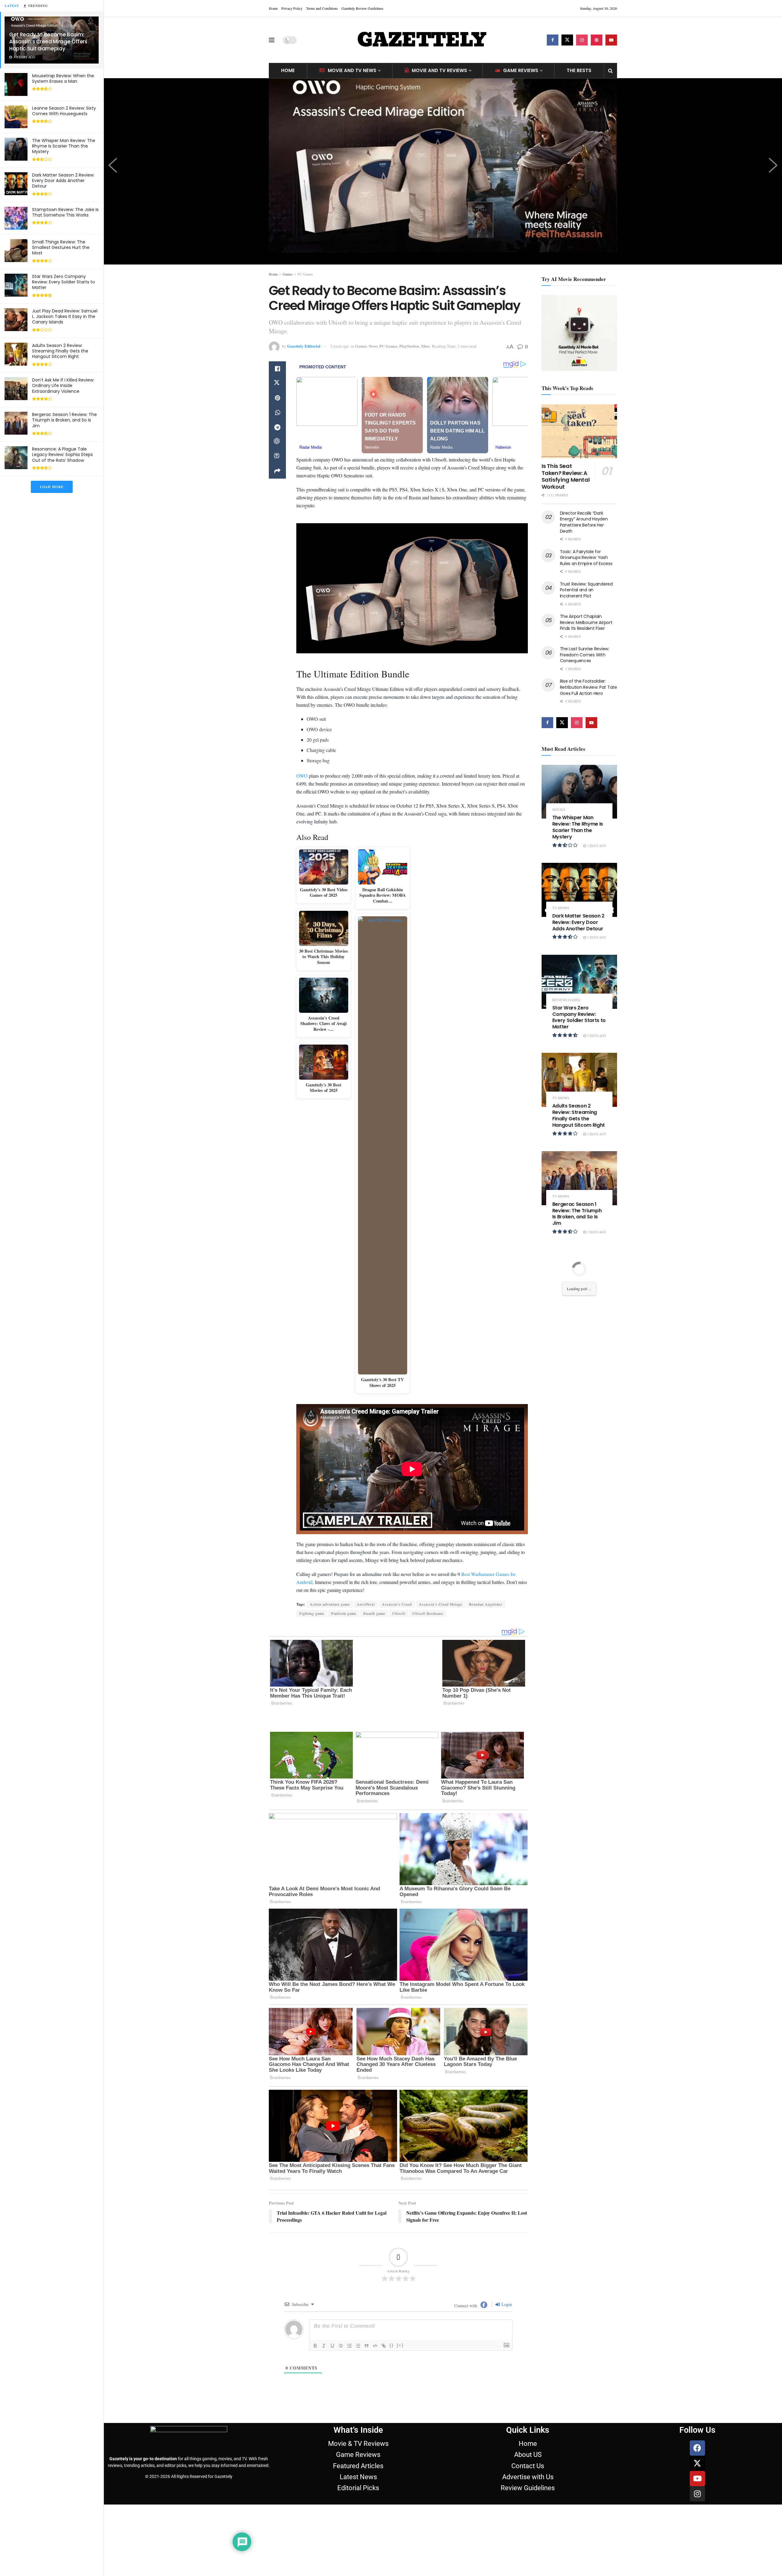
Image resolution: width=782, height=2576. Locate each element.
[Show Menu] (272, 40)
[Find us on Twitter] (567, 40)
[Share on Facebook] (277, 369)
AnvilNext (366, 1604)
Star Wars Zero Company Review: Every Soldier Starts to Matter (64, 282)
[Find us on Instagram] (582, 40)
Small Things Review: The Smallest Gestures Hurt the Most (61, 247)
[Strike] (341, 2328)
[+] (400, 2328)
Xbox (426, 346)
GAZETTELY (422, 40)
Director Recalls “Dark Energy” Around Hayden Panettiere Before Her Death (584, 522)
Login (506, 2287)
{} (392, 2328)
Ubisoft (399, 1613)
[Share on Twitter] (277, 383)
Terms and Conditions (322, 8)
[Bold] (315, 2328)
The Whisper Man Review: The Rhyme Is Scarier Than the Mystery (64, 146)
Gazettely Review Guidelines (362, 8)
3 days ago (596, 1036)
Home (273, 8)
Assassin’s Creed (397, 1604)
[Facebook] (697, 2431)
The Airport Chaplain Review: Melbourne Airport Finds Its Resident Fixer (586, 622)
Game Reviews (521, 70)
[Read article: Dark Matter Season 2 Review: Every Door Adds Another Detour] (579, 890)
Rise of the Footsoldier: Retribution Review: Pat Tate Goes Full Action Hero (588, 687)
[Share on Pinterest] (277, 398)
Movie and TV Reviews (439, 70)
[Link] (384, 2328)
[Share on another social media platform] (277, 471)
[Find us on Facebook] (553, 40)
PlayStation (409, 346)
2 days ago (596, 846)
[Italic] (324, 2328)
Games (288, 274)
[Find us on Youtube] (611, 40)
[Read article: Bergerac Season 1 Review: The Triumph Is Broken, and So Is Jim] (579, 1178)
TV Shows (561, 908)
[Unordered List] (358, 2328)
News (373, 346)
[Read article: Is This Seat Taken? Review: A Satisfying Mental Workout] (579, 431)
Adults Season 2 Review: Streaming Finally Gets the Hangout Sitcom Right (60, 351)
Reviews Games (566, 1000)
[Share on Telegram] (277, 427)
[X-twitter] (697, 2446)
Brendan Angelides (486, 1604)
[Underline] (332, 2328)
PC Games (305, 274)
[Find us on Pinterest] (597, 40)
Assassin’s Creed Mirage (440, 1604)
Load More (52, 487)
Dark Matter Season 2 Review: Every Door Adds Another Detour (63, 181)
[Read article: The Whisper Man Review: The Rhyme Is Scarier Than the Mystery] (579, 792)
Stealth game (374, 1613)
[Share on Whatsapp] (277, 413)
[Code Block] (375, 2328)
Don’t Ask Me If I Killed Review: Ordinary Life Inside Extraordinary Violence (63, 385)
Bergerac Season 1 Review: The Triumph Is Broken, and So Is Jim (64, 420)
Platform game (344, 1613)
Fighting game (312, 1613)
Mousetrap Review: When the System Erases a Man (63, 78)
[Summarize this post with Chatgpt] (277, 442)
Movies (559, 810)
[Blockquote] (367, 2328)
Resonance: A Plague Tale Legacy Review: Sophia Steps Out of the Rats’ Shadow (62, 454)
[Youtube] (697, 2461)
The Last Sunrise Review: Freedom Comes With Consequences (585, 655)
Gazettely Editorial (304, 346)
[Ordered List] (349, 2328)
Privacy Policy (292, 8)
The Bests (579, 70)
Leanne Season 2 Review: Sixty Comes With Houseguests (64, 111)
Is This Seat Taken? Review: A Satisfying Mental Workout (566, 476)
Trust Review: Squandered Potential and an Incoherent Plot (586, 590)
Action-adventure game (330, 1604)
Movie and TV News (352, 70)
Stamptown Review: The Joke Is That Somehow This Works (65, 212)
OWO (302, 776)
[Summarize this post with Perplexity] (277, 457)
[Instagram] (697, 2477)
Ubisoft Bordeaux (428, 1613)
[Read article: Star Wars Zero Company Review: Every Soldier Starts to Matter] (579, 982)
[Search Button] (610, 71)
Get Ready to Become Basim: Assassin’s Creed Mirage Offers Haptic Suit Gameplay (48, 42)
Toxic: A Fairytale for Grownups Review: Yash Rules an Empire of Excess (586, 558)
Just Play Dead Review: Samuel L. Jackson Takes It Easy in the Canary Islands (65, 316)
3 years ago (340, 346)
